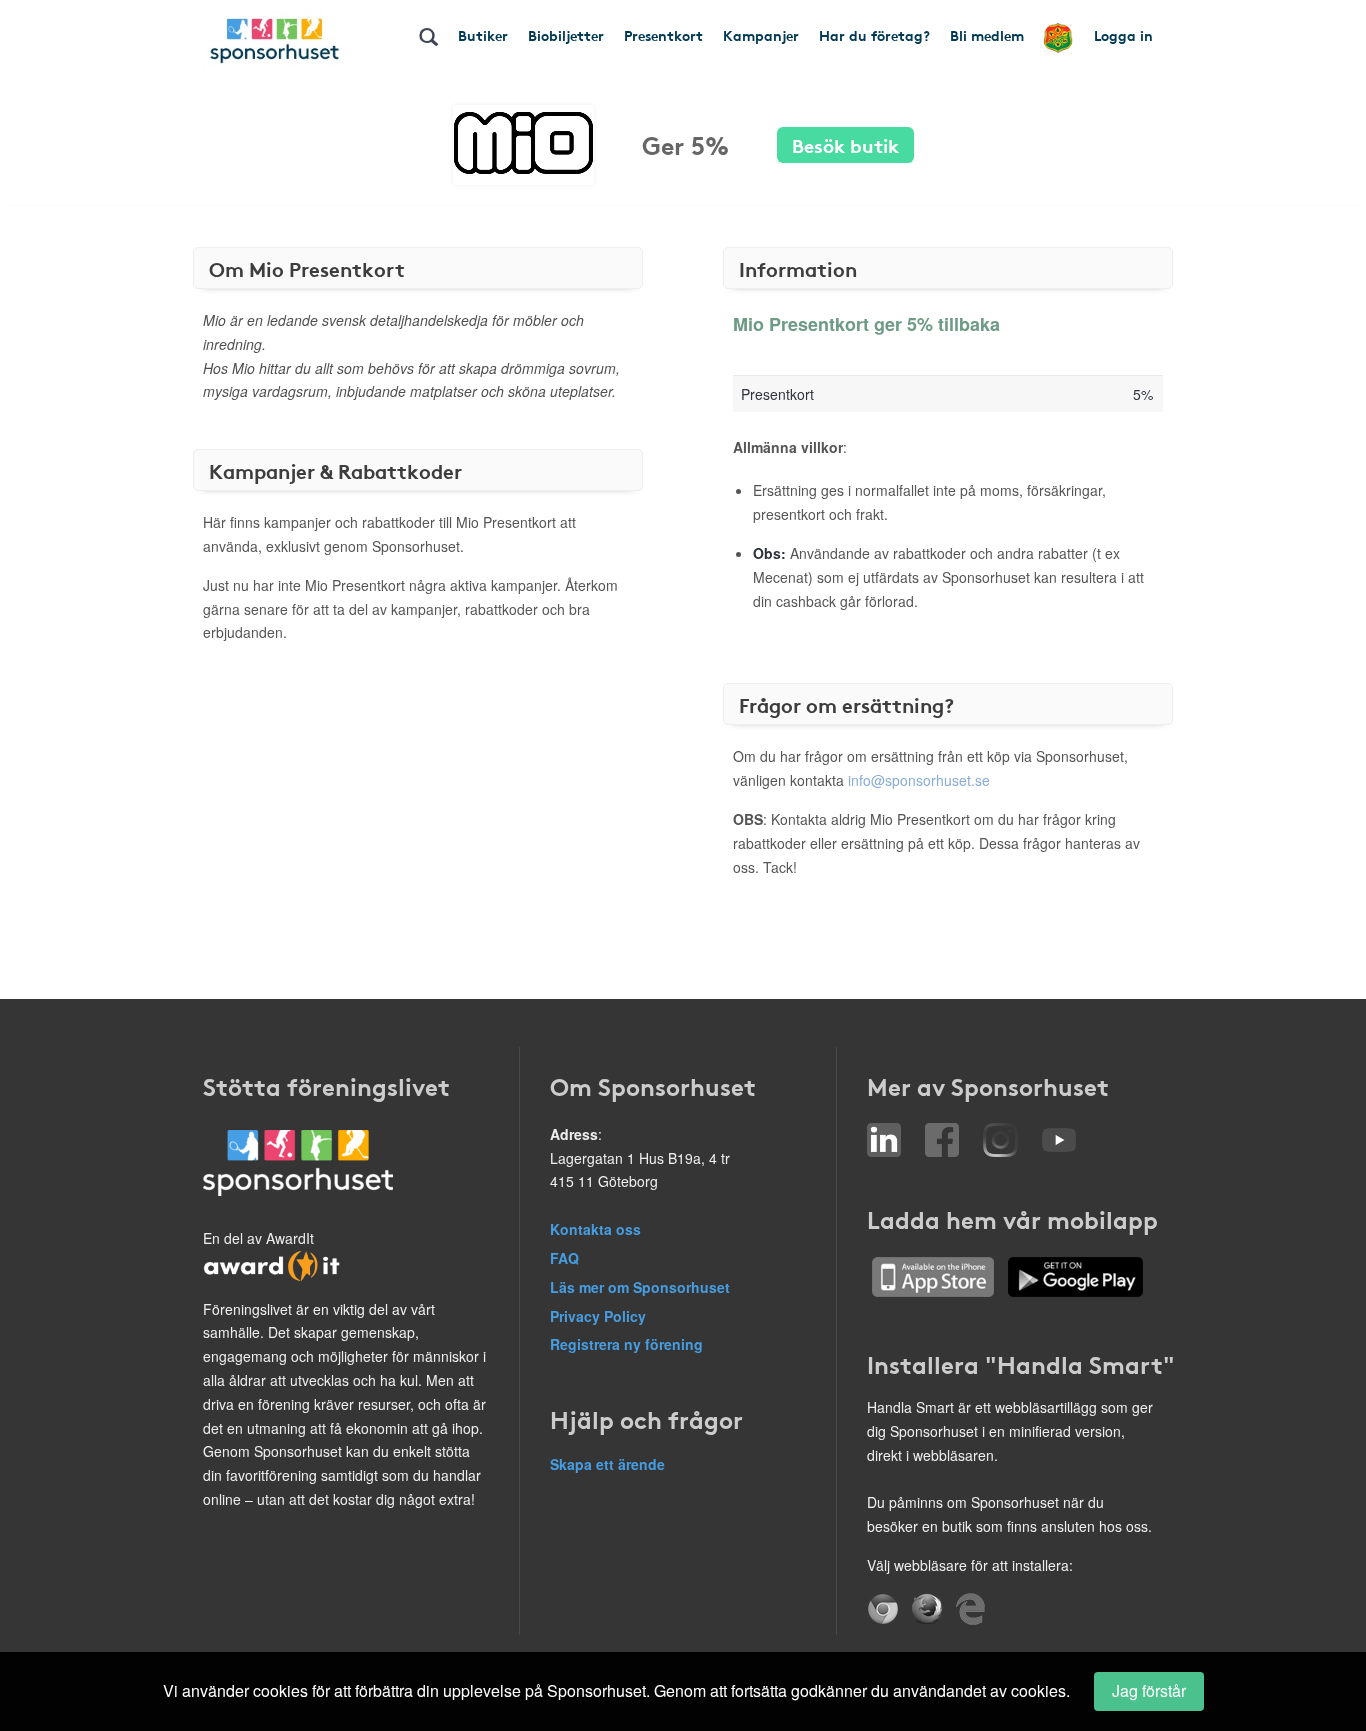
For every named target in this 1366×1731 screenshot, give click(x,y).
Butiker (483, 35)
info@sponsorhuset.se (919, 780)
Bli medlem (987, 35)
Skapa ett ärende (607, 1464)
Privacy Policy (598, 1316)
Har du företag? (874, 35)
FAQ (564, 1258)
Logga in (1123, 35)
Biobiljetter (566, 35)
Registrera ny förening (626, 1344)
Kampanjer (761, 35)
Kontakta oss (595, 1229)
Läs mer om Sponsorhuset (640, 1287)
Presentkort (663, 35)
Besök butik (845, 144)
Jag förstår (1149, 1690)
